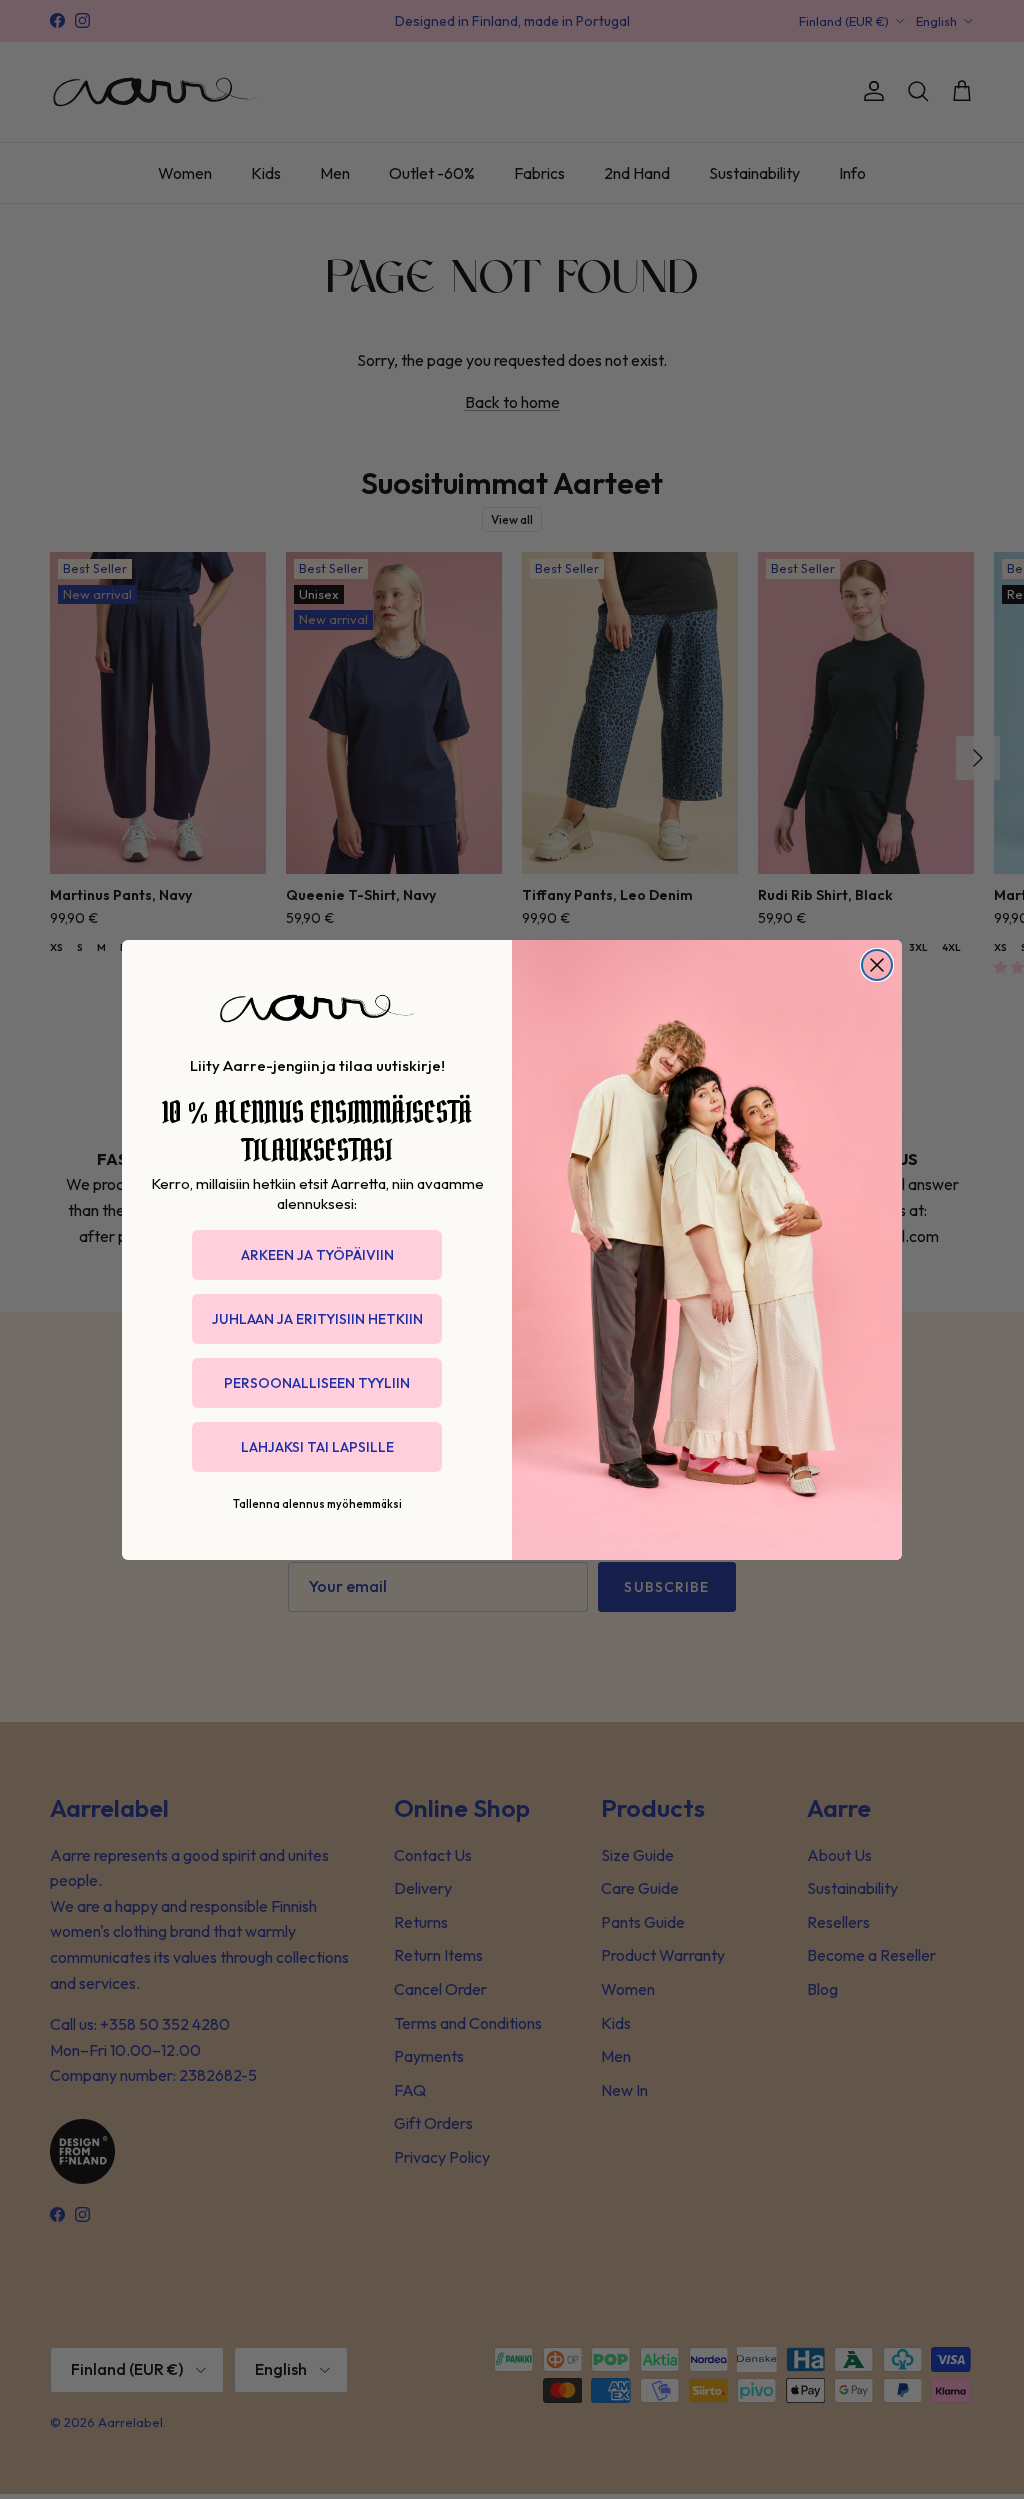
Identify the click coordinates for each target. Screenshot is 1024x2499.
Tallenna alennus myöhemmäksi (317, 1504)
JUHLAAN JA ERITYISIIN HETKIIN (317, 1319)
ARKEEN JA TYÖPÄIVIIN (317, 1255)
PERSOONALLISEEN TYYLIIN (317, 1383)
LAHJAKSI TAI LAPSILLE (317, 1447)
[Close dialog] (877, 965)
